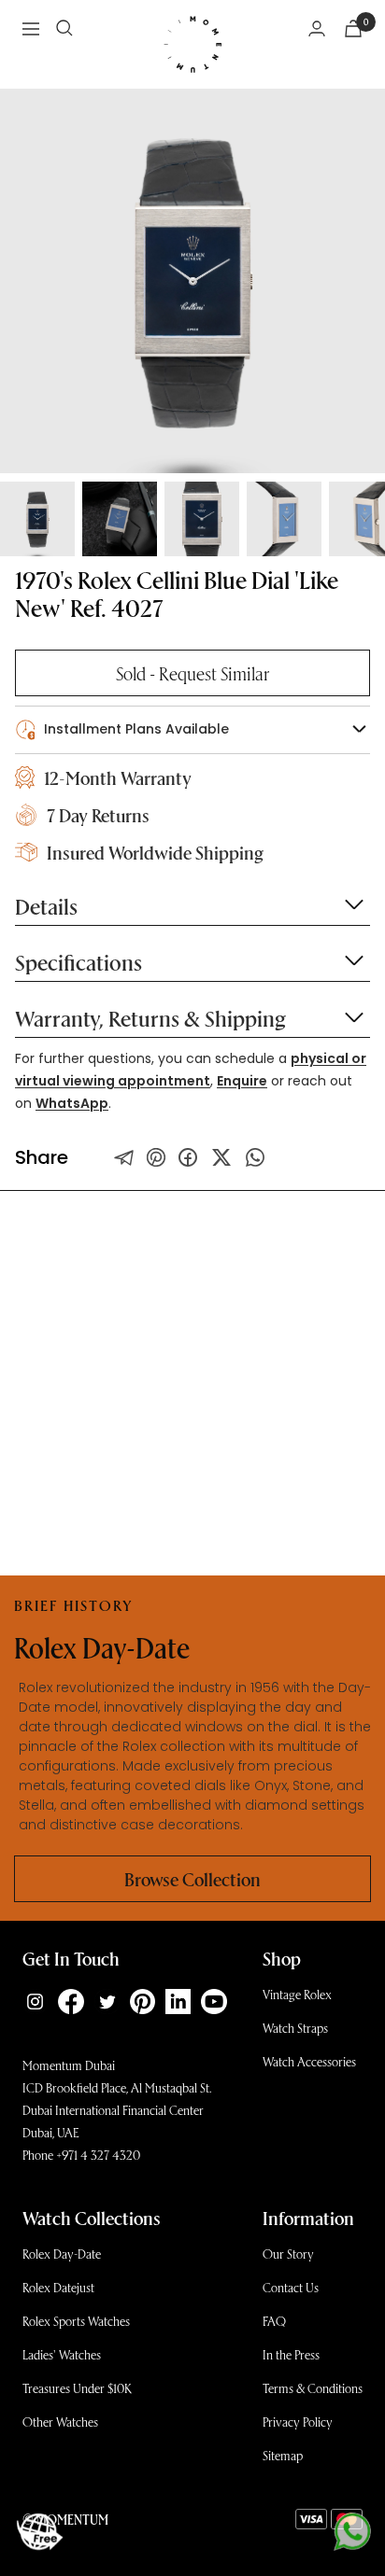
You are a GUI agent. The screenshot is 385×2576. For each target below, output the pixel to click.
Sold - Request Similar (192, 673)
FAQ (274, 2321)
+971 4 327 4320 (98, 2155)
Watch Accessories (309, 2061)
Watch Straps (295, 2028)
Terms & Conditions (313, 2388)
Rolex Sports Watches (76, 2321)
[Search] (64, 28)
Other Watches (60, 2422)
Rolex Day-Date (62, 2254)
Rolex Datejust (58, 2287)
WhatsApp (72, 1103)
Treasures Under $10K (77, 2388)
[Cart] (353, 28)
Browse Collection (192, 1879)
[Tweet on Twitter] (124, 1157)
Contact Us (291, 2287)
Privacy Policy (298, 2422)
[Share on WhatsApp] (255, 1157)
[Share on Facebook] (188, 1157)
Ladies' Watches (62, 2354)
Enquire (242, 1081)
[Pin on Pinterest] (156, 1157)
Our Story (288, 2254)
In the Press (291, 2354)
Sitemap (283, 2455)
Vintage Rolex (297, 1994)
